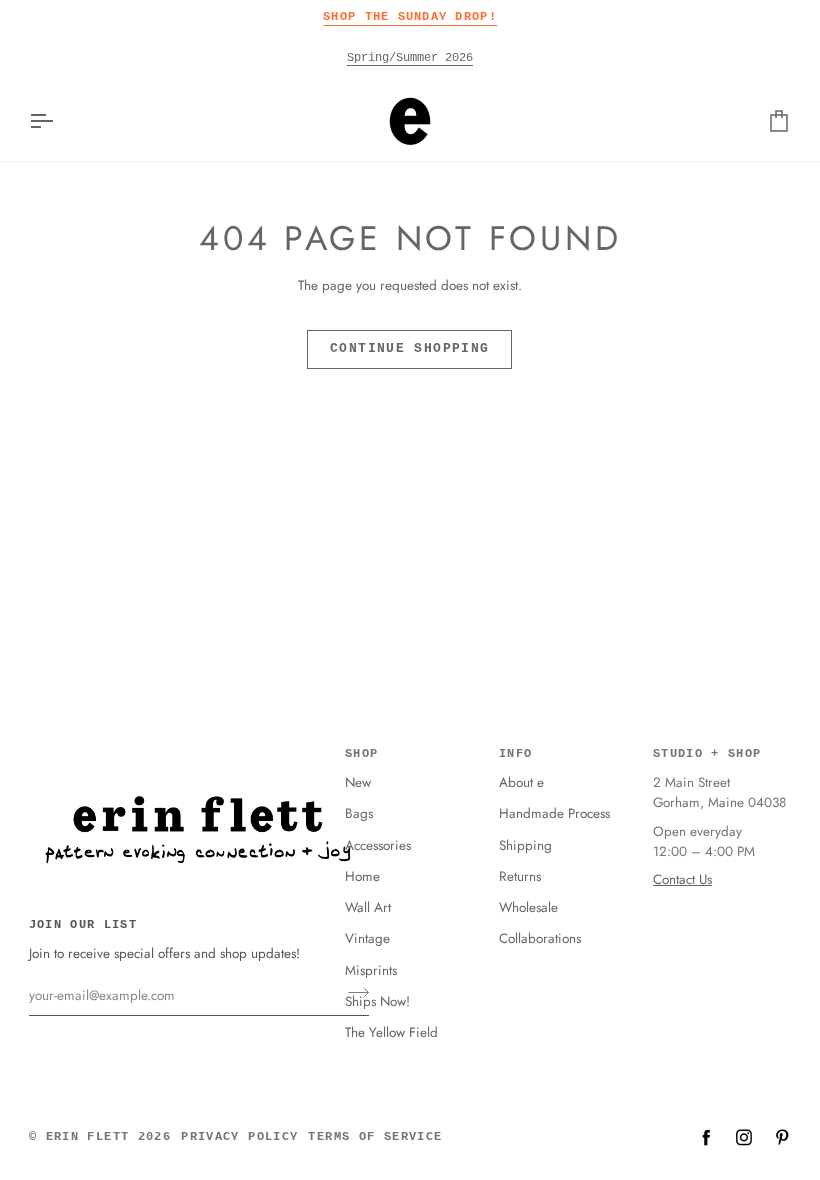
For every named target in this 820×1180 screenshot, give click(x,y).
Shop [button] (361, 754)
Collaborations (540, 938)
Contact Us (682, 879)
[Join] (352, 993)
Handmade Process (554, 813)
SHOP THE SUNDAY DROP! (410, 16)
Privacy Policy (239, 1137)
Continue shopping (409, 349)
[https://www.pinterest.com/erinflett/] (782, 1137)
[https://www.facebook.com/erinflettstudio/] (706, 1137)
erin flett (88, 1137)
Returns (520, 876)
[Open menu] (59, 121)
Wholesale (528, 907)
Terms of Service (375, 1137)
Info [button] (515, 754)
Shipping (525, 845)
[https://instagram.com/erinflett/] (744, 1137)
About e (521, 782)
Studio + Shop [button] (707, 754)
